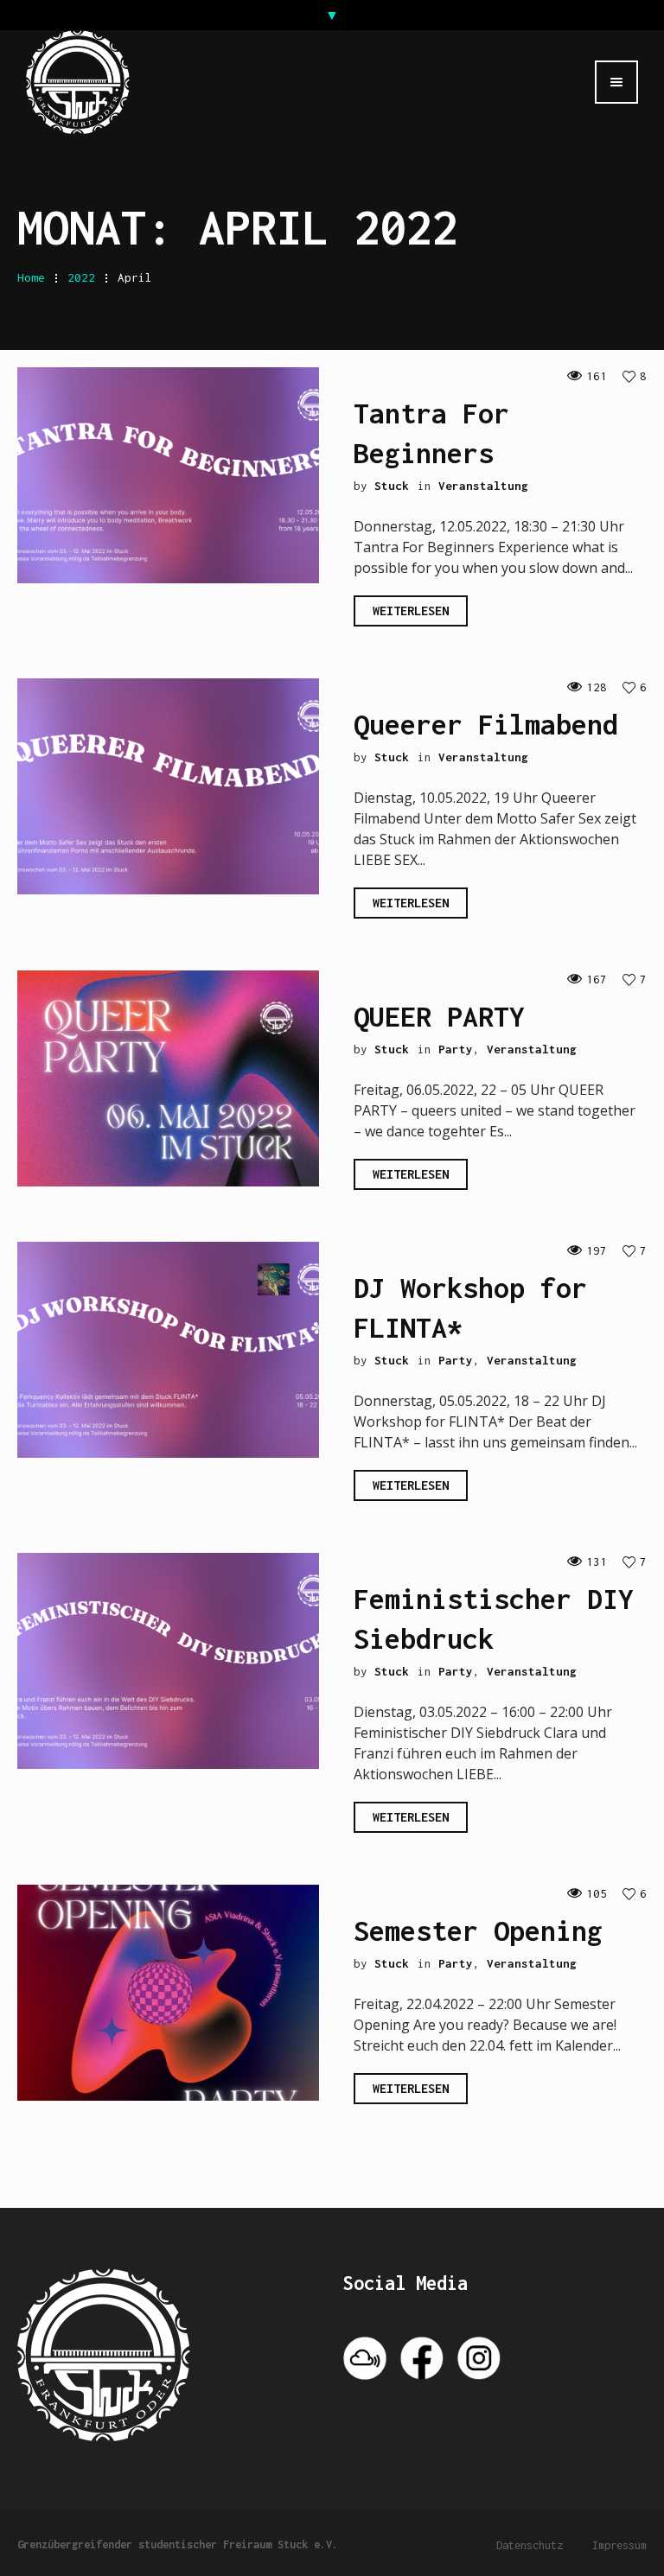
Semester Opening (478, 1930)
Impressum (619, 2545)
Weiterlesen (411, 611)
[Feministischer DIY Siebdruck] (168, 1659)
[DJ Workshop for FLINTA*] (168, 1348)
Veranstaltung (483, 486)
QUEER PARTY (439, 1016)
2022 (81, 277)
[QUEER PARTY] (168, 1077)
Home (31, 277)
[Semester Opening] (168, 1991)
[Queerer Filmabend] (168, 785)
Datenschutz (530, 2545)
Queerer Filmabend (486, 724)
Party (456, 1049)
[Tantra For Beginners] (168, 474)
